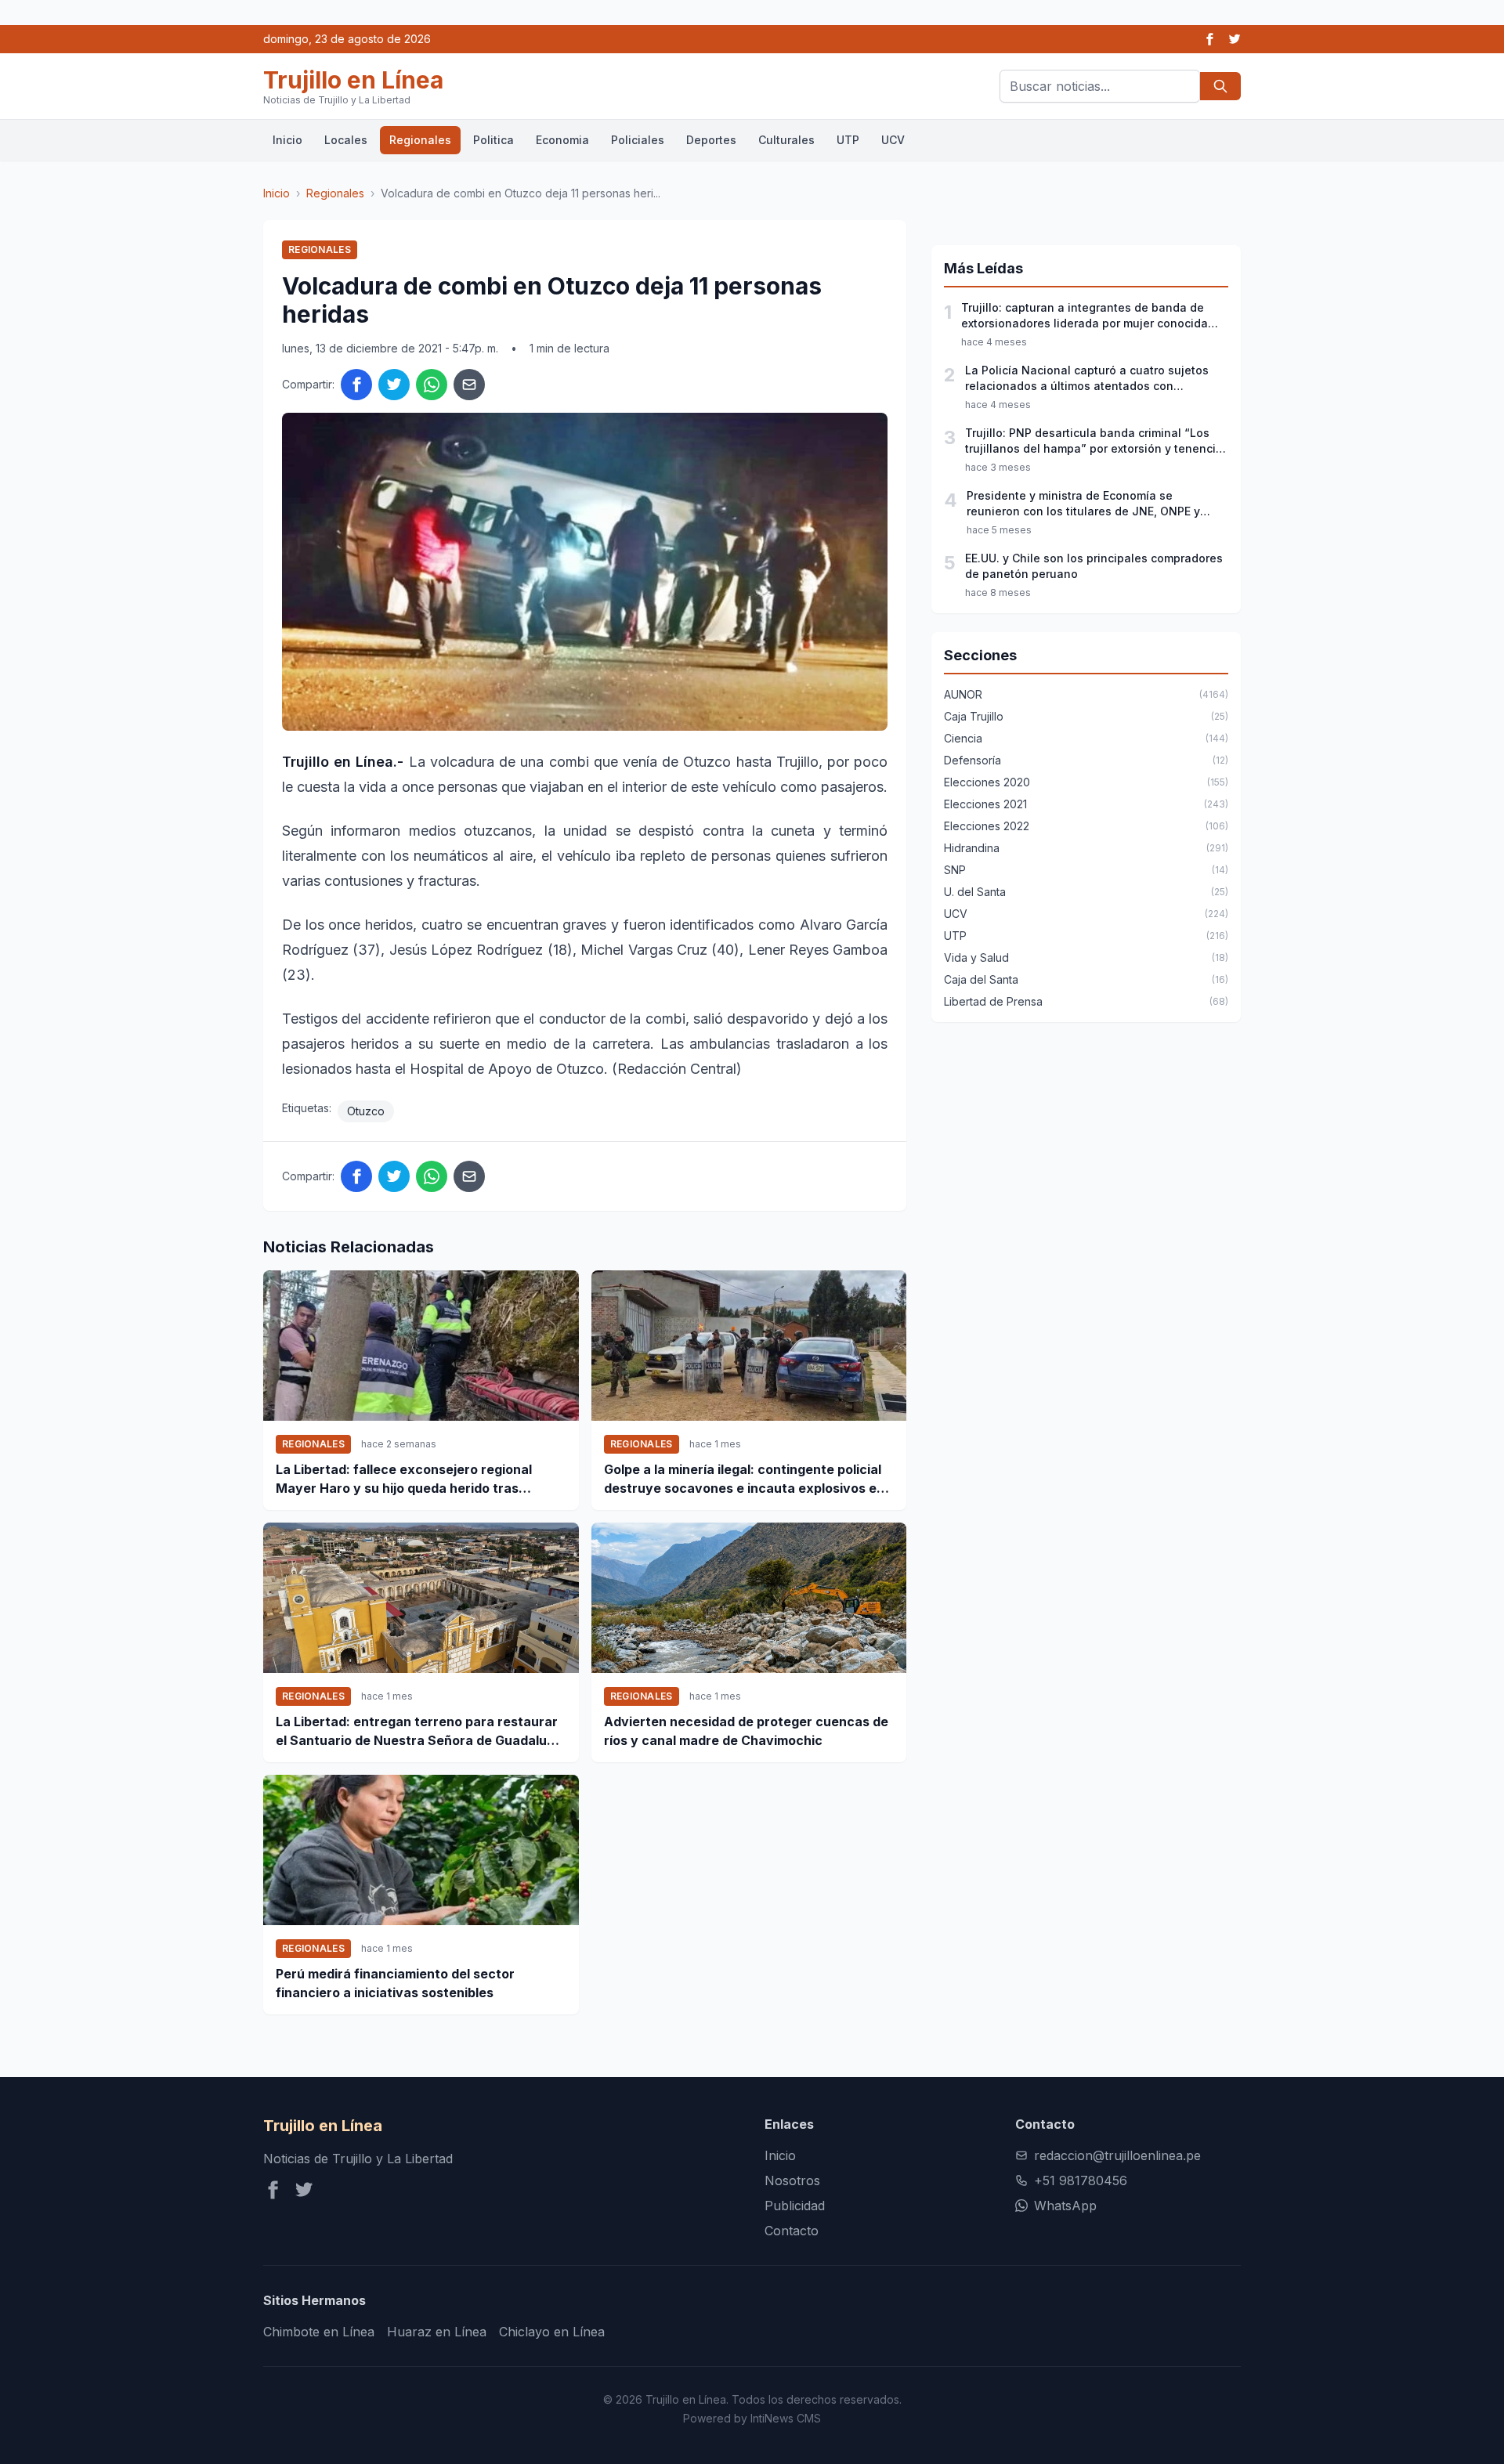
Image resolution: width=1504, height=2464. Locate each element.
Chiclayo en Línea (552, 2332)
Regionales (420, 140)
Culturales (786, 140)
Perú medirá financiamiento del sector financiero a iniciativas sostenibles (395, 1983)
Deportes (711, 140)
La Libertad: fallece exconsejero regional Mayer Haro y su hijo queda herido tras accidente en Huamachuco (404, 1479)
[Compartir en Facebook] (356, 385)
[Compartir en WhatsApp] (432, 385)
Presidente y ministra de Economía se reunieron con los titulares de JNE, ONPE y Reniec (1083, 504)
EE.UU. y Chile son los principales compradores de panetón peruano (1094, 566)
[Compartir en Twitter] (394, 385)
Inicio (287, 140)
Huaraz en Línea (437, 2332)
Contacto (792, 2231)
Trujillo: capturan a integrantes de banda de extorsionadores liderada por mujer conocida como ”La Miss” (1085, 316)
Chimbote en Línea (319, 2332)
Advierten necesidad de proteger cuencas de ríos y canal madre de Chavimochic (746, 1731)
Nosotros (792, 2180)
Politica (493, 140)
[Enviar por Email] (469, 385)
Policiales (638, 140)
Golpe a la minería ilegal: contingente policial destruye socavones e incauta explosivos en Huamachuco (744, 1479)
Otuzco (366, 1111)
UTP (848, 140)
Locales (346, 140)
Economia (562, 140)
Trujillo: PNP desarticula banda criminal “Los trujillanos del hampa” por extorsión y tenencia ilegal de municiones (1094, 441)
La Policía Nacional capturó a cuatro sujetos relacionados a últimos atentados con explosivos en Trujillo (1087, 379)
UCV (893, 140)
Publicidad (795, 2206)
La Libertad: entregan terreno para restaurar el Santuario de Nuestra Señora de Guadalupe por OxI (419, 1732)
